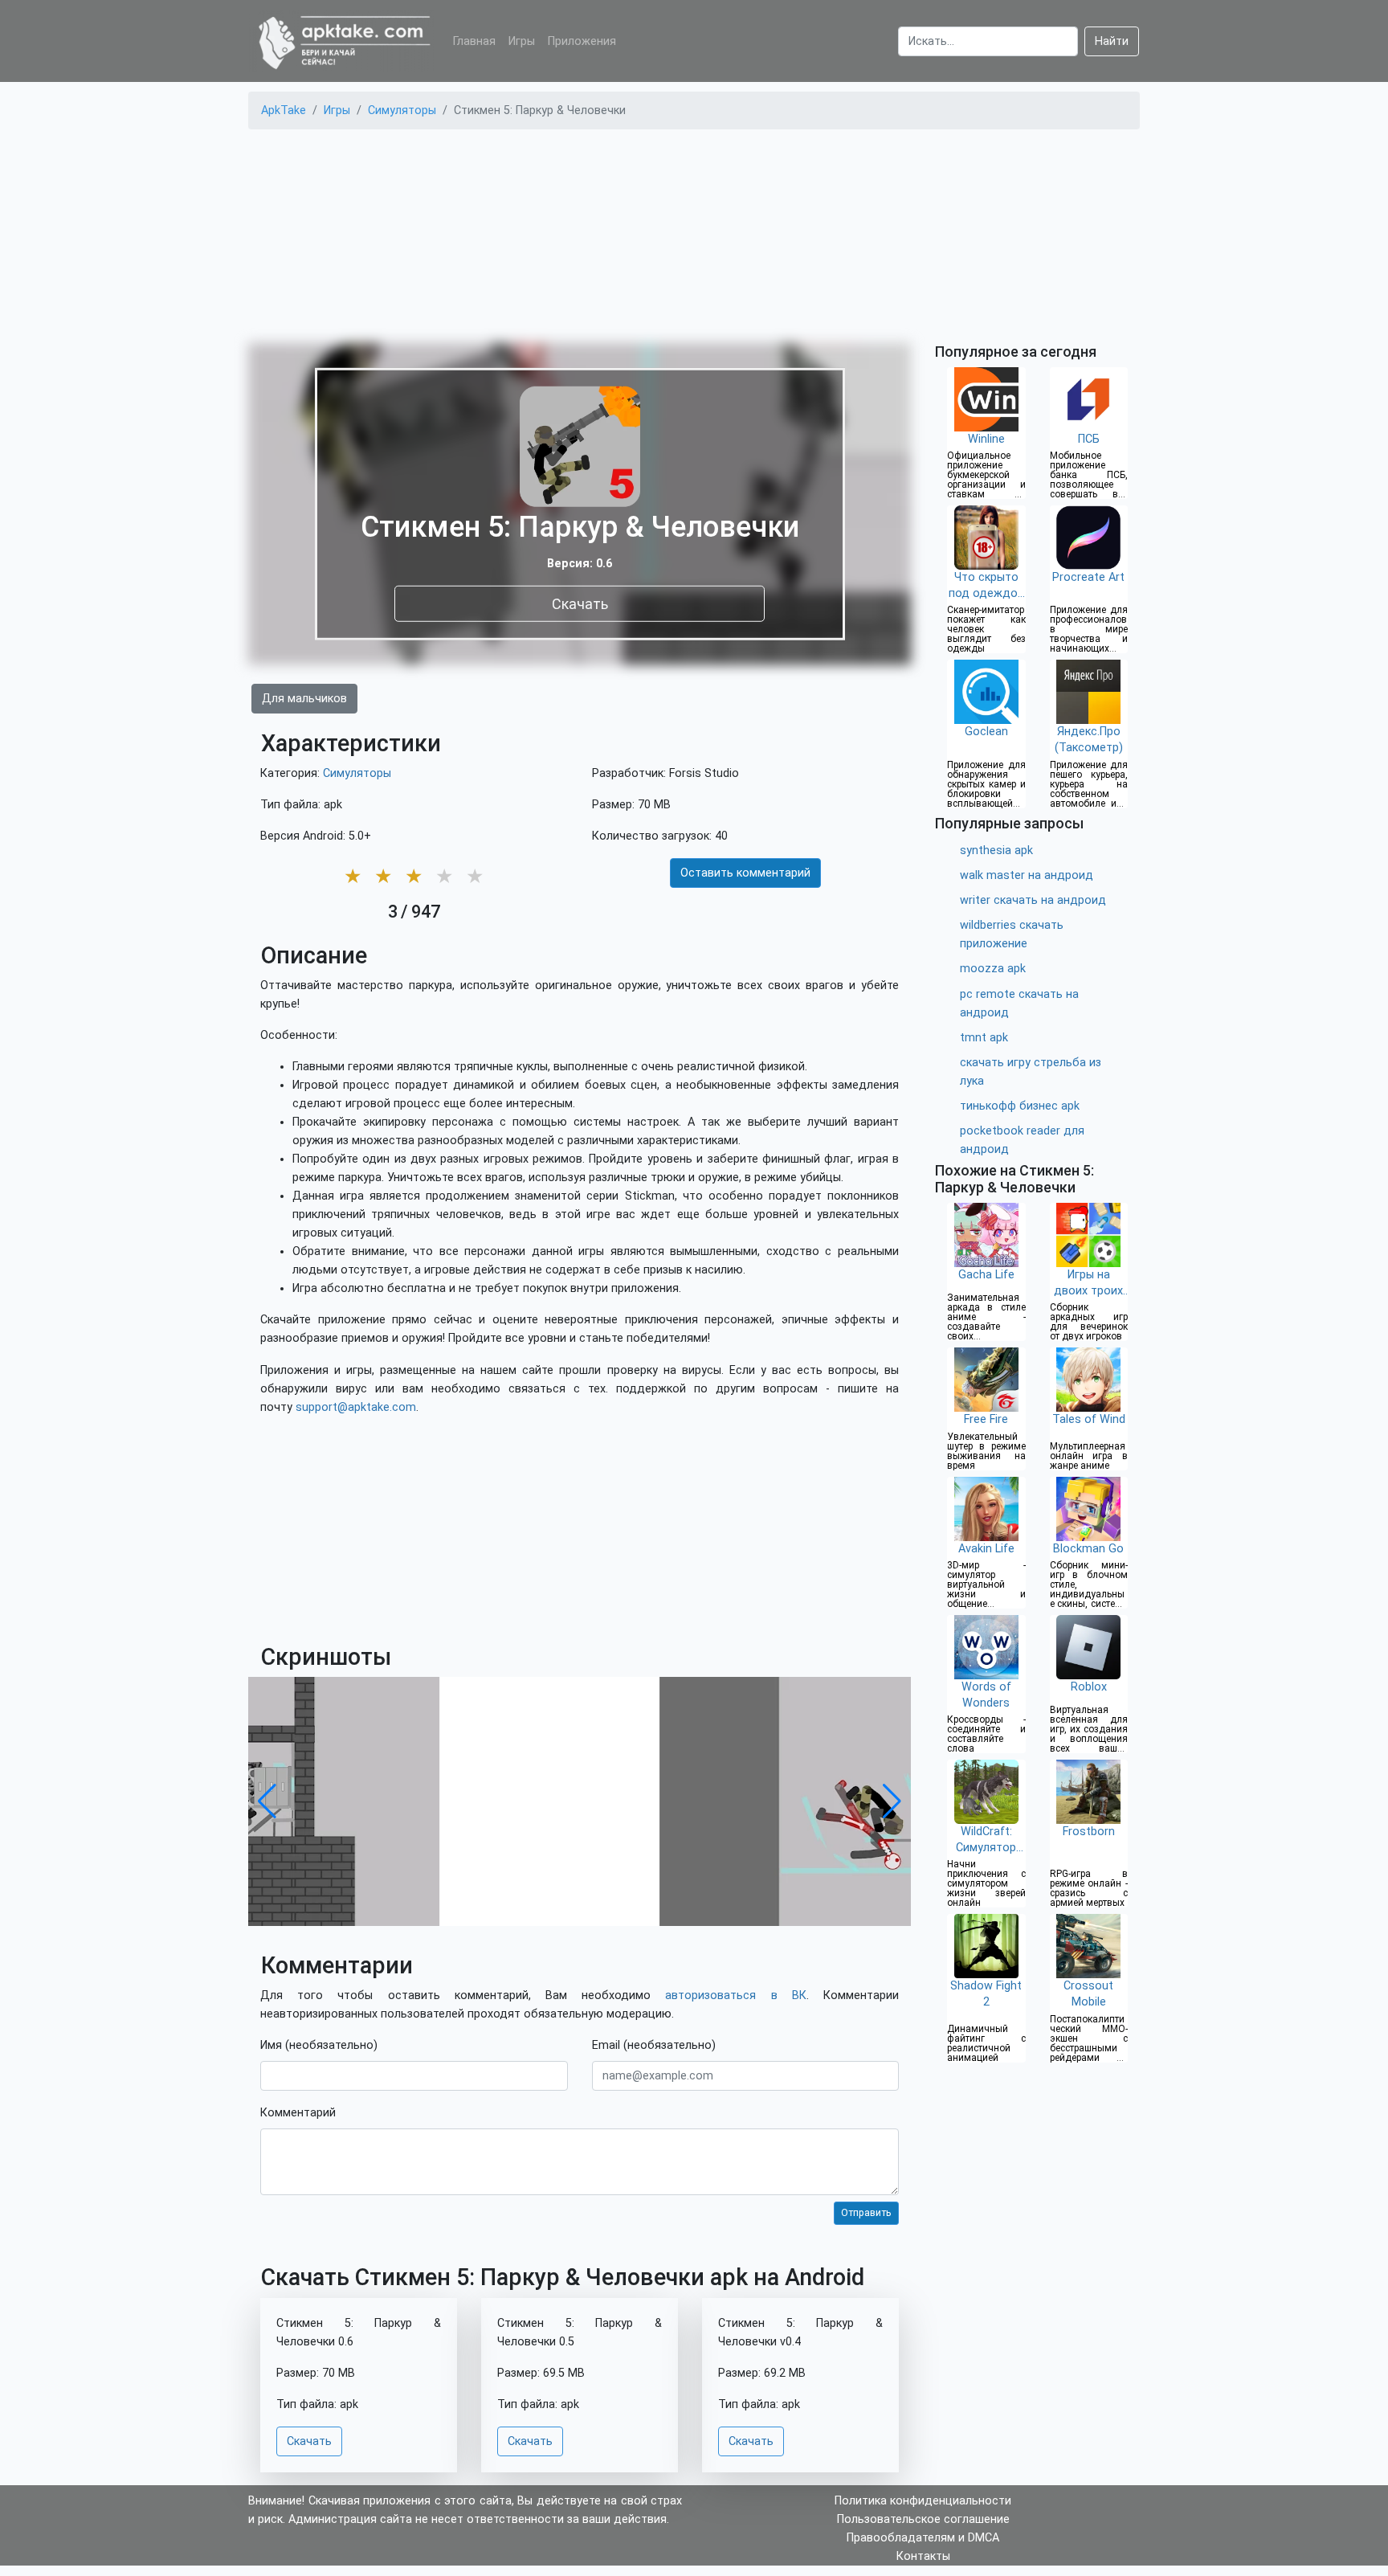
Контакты (923, 2556)
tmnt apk (984, 1038)
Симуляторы (357, 773)
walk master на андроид (1027, 875)
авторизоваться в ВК (735, 1995)
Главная (474, 41)
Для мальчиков (304, 699)
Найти (1112, 41)
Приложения (582, 41)
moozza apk (993, 969)
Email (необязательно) (654, 2045)
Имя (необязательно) (319, 2045)
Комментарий (298, 2113)
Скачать (580, 603)
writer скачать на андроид (1033, 900)
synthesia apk (996, 850)
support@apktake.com (356, 1407)
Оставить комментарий (745, 873)
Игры (522, 41)
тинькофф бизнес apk (1020, 1106)
